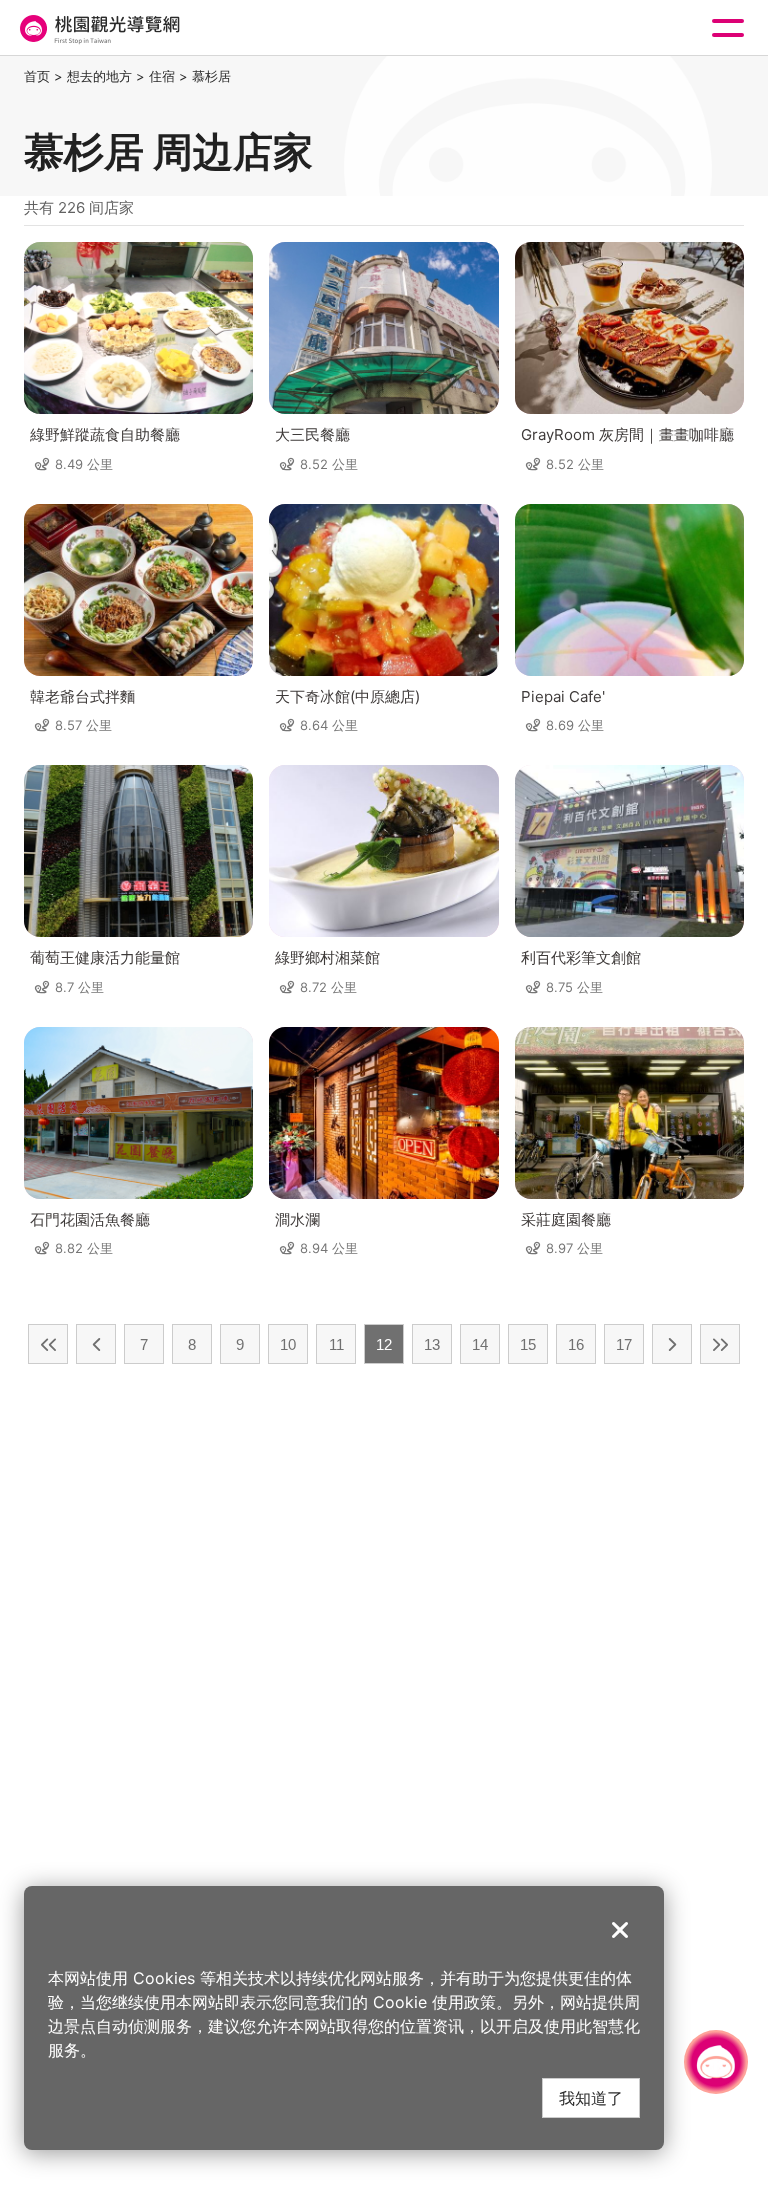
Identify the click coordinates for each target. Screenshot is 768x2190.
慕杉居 (211, 76)
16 (576, 1344)
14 (480, 1344)
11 (336, 1344)
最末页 (720, 1344)
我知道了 (591, 2097)
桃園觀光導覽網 (98, 28)
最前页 (48, 1344)
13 (432, 1344)
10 (288, 1344)
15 (528, 1344)
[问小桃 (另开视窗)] (716, 2062)
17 (624, 1344)
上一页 (96, 1344)
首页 (37, 76)
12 (384, 1344)
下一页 (672, 1344)
